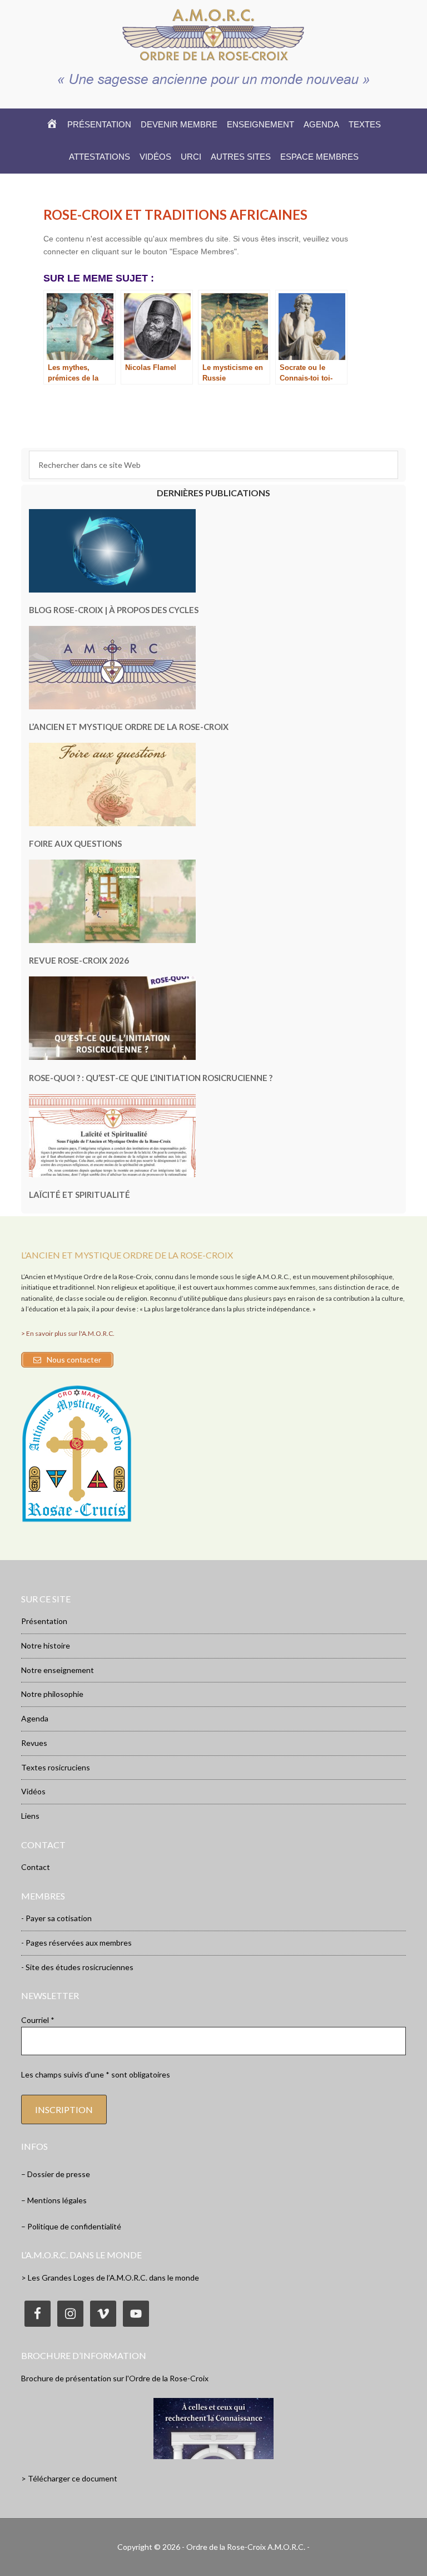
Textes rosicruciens (56, 1767)
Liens (30, 1816)
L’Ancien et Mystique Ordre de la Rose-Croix (129, 727)
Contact (36, 1867)
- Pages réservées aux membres (76, 1943)
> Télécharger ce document (69, 2478)
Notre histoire (46, 1645)
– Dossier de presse (56, 2174)
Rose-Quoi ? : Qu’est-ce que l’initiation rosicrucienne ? (151, 1078)
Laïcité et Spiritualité (80, 1195)
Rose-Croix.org (213, 34)
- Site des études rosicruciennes (77, 1967)
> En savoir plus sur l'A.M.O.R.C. (68, 1333)
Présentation (44, 1621)
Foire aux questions (75, 843)
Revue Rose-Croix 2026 (79, 960)
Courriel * (38, 2020)
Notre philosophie (52, 1694)
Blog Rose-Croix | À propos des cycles (114, 610)
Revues (34, 1743)
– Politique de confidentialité (71, 2226)
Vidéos (33, 1791)
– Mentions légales (54, 2200)
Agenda (35, 1718)
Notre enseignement (58, 1670)
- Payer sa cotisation (56, 1918)
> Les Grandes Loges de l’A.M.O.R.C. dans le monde (110, 2278)
